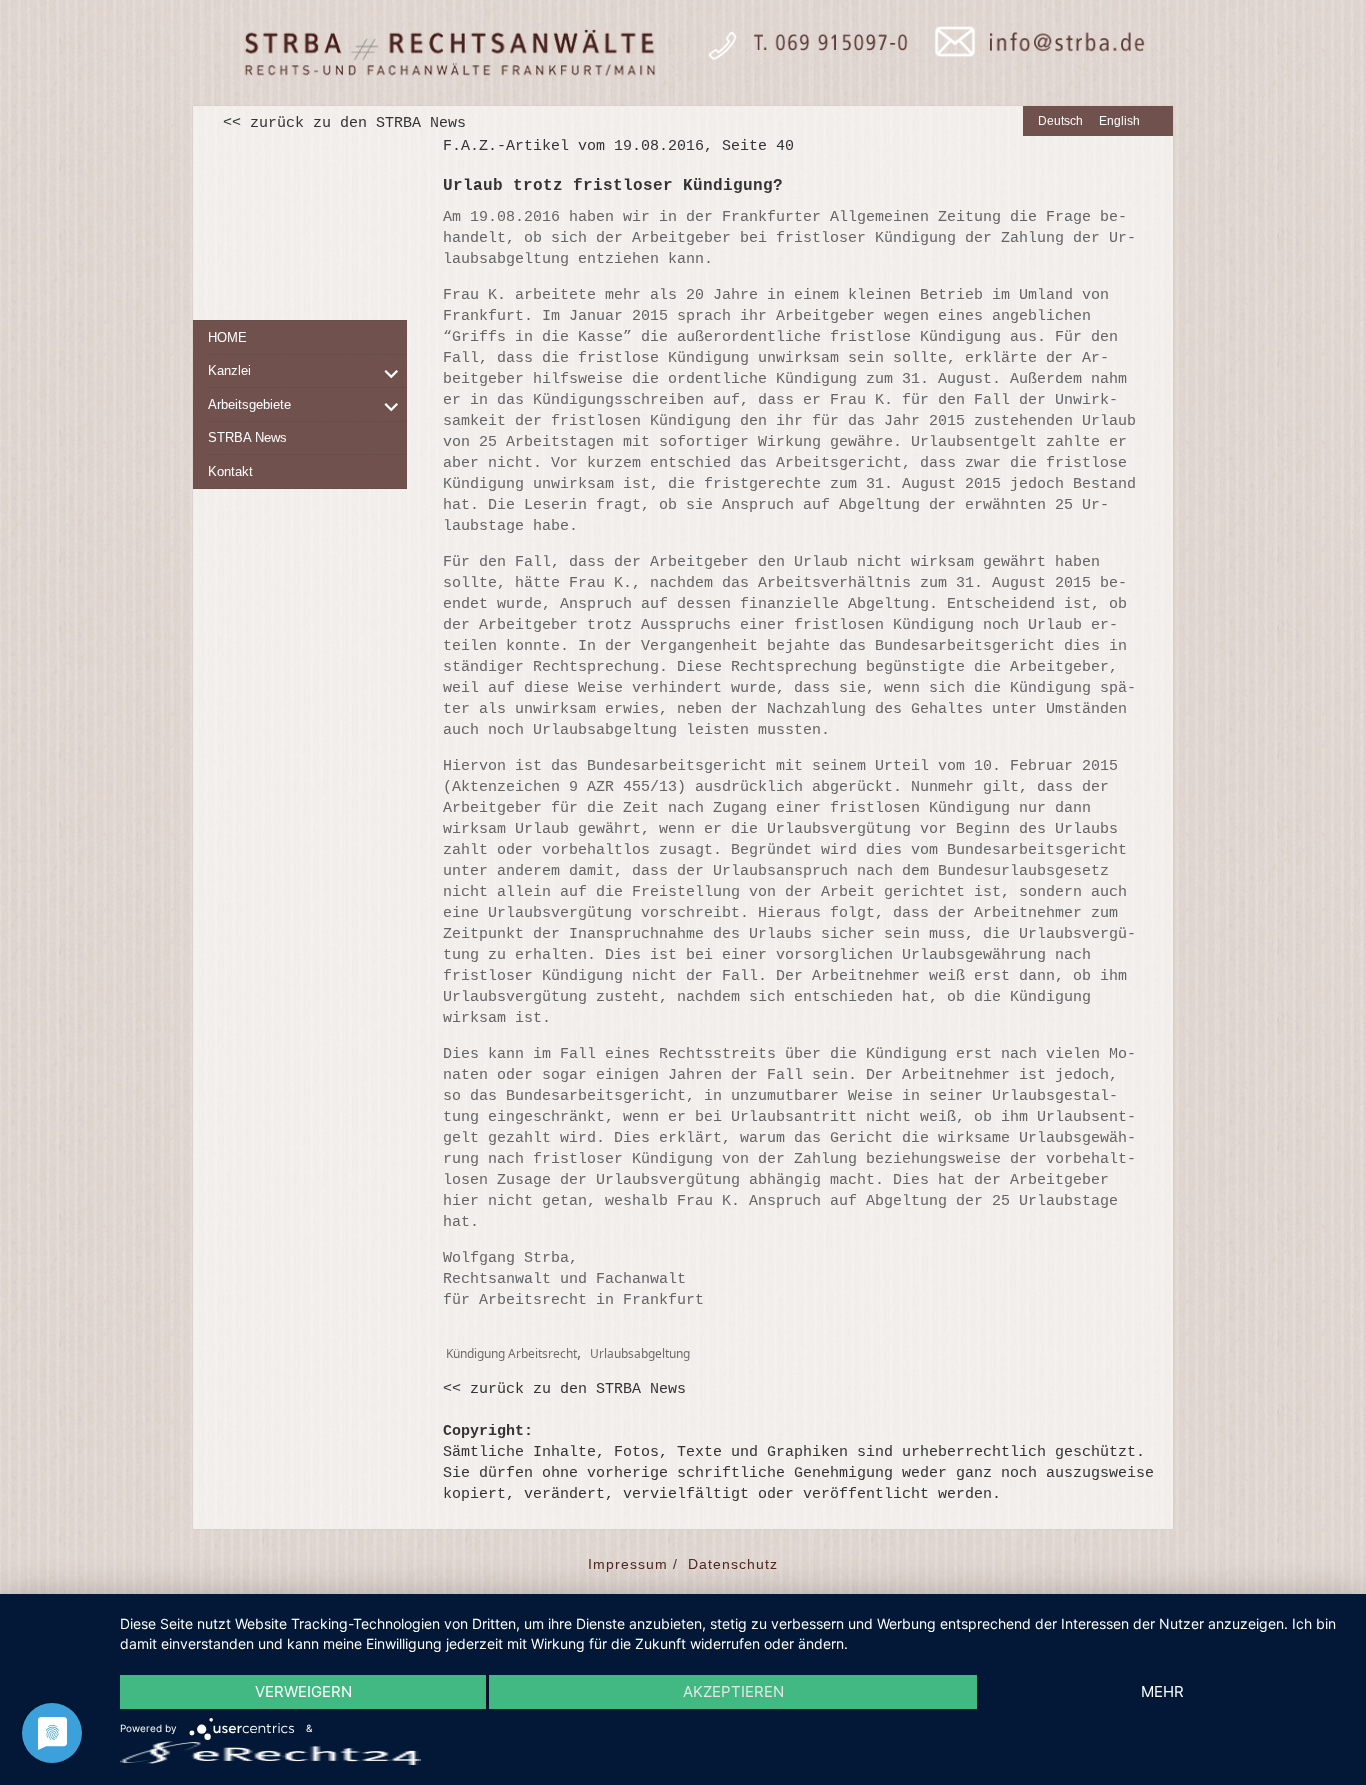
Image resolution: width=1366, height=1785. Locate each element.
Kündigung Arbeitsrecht (511, 1353)
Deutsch (1060, 121)
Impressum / (633, 1564)
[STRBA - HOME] (448, 53)
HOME (227, 337)
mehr (1162, 1691)
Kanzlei (229, 370)
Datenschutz (733, 1564)
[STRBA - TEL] (798, 53)
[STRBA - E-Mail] (1033, 53)
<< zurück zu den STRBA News (344, 123)
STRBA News (247, 437)
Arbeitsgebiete (249, 404)
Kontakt (230, 471)
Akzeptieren (733, 1691)
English (1119, 121)
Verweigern (303, 1691)
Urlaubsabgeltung (640, 1353)
